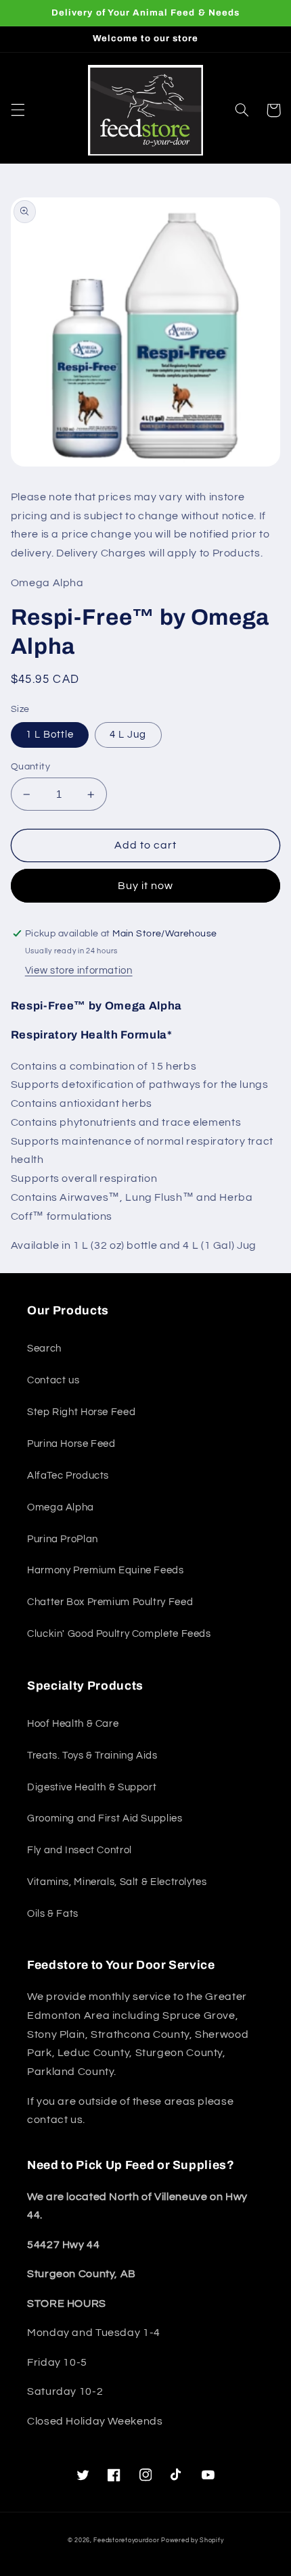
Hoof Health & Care (73, 1724)
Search (44, 1349)
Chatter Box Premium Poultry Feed (110, 1602)
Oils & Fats (53, 1914)
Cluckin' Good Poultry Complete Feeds (119, 1634)
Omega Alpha (61, 1507)
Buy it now (146, 886)
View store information (79, 971)
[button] (18, 110)
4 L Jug (128, 735)
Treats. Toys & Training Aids (92, 1756)
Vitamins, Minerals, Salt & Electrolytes (117, 1882)
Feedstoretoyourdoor (126, 2541)
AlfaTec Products (68, 1476)
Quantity (30, 767)
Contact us (53, 1380)
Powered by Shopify (192, 2541)
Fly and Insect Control (80, 1850)
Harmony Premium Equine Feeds (106, 1570)
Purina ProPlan (63, 1539)
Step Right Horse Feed (81, 1412)
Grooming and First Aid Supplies (105, 1818)
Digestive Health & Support (92, 1787)
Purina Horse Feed (71, 1444)
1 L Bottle (50, 735)
